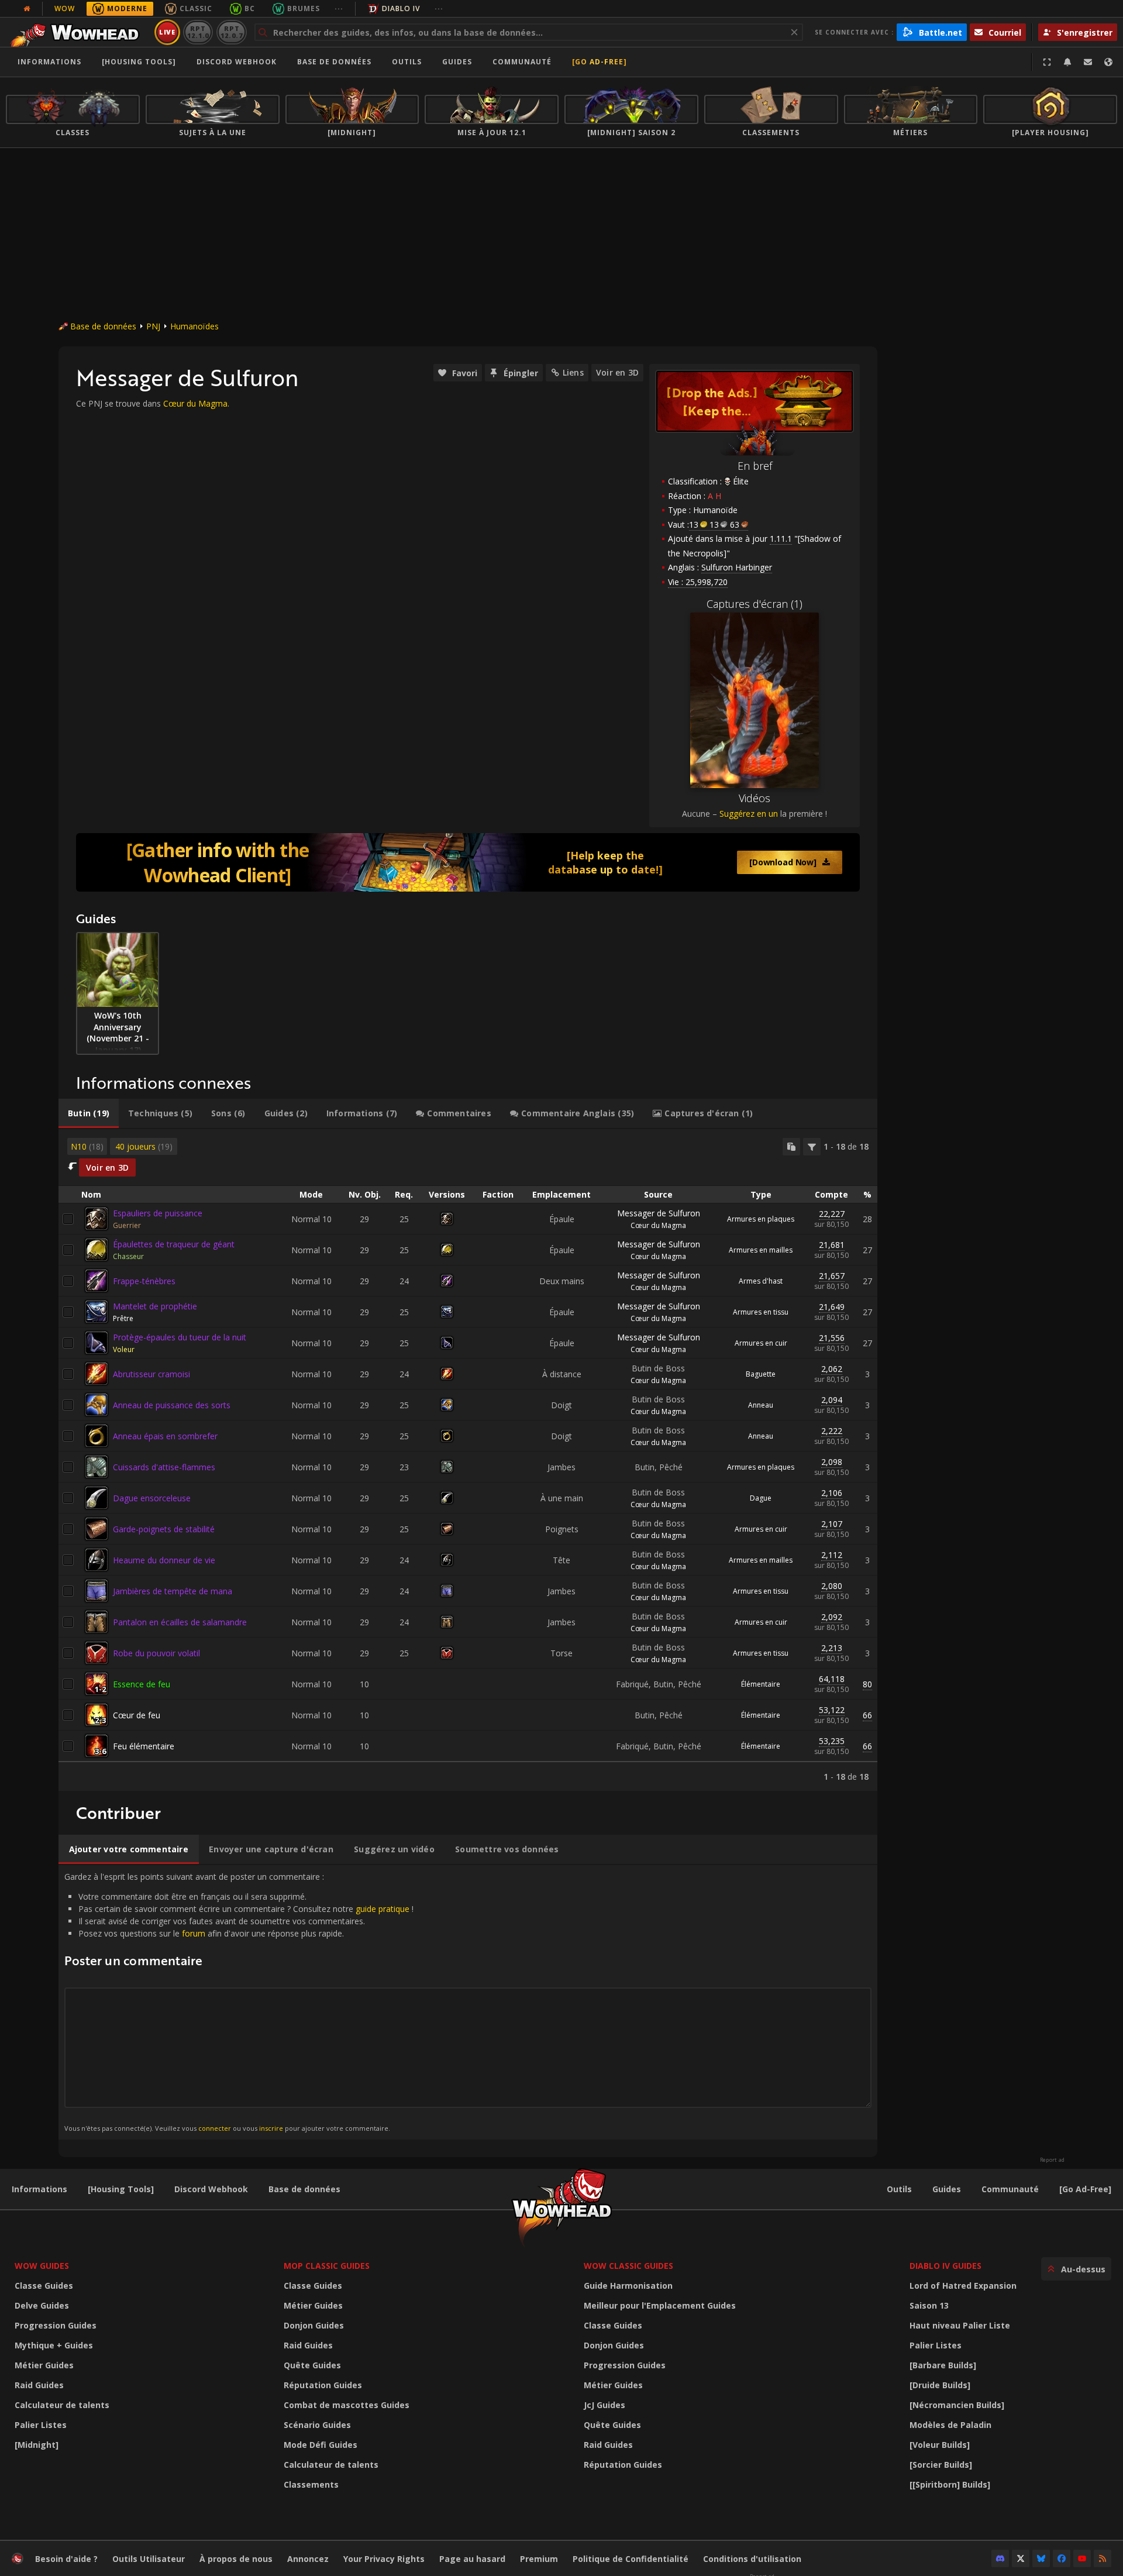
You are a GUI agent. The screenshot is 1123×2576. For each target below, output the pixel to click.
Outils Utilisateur (149, 2559)
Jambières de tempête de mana (173, 1591)
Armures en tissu (761, 1312)
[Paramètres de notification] (1067, 62)
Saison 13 (929, 2305)
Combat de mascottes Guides (347, 2405)
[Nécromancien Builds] (957, 2405)
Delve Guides (42, 2305)
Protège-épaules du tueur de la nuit (180, 1337)
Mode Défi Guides (321, 2445)
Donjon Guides (314, 2325)
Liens (573, 372)
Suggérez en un (749, 814)
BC (250, 8)
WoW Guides (42, 2266)
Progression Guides (56, 2325)
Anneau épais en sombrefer (165, 1436)
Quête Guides (312, 2365)
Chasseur (128, 1256)
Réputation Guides (323, 2385)
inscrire (271, 2128)
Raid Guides (39, 2385)
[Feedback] (1088, 62)
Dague (761, 1498)
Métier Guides (44, 2365)
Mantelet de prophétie (155, 1306)
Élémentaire (761, 1684)
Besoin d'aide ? (66, 2559)
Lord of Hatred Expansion (963, 2286)
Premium (539, 2559)
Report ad (1052, 2160)
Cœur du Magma (195, 403)
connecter (215, 2128)
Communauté (522, 62)
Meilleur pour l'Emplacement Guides (660, 2305)
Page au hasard (472, 2559)
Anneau (761, 1405)
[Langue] (1108, 62)
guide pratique (383, 1909)
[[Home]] (78, 32)
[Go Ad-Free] (600, 62)
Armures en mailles (761, 1250)
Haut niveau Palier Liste (960, 2325)
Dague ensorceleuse (152, 1498)
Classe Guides (44, 2286)
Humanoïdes (194, 326)
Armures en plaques (761, 1219)
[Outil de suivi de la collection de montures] (468, 862)
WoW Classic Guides (628, 2266)
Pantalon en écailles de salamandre (180, 1622)
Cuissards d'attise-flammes (164, 1467)
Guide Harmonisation (628, 2286)
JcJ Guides (604, 2405)
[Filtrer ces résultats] (812, 1147)
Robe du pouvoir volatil (156, 1653)
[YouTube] (1082, 2558)
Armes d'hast (761, 1281)
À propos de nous (236, 2559)
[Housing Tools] (121, 2189)
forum (194, 1933)
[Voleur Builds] (940, 2445)
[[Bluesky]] (1041, 2558)
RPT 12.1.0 (198, 32)
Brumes (304, 8)
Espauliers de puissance (158, 1213)
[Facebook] (1062, 2558)
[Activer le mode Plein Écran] (1047, 62)
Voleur (124, 1349)
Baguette (761, 1374)
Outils (899, 2189)
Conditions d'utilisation (752, 2559)
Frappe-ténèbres (144, 1281)
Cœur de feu (137, 1715)
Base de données (334, 62)
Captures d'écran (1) (755, 604)
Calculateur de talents (62, 2405)
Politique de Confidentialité (631, 2559)
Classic (196, 8)
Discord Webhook (237, 62)
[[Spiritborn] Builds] (950, 2484)
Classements (311, 2484)
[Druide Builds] (940, 2385)
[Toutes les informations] (27, 9)
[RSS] (1103, 2558)
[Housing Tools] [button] (139, 62)
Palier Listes (41, 2425)
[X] (1021, 2558)
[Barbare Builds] (943, 2365)
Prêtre (123, 1318)
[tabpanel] (468, 1460)
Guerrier (127, 1225)
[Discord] (1000, 2558)
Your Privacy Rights (384, 2559)
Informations (49, 62)
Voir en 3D (617, 372)
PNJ (153, 326)
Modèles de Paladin (950, 2425)
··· (339, 8)
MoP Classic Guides (327, 2266)
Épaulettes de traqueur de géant (174, 1244)
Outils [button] (407, 62)
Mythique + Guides (54, 2345)
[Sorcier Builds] (941, 2465)
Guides (457, 62)
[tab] (89, 1113)
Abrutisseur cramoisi (151, 1374)
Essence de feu (142, 1684)
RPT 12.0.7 (231, 32)
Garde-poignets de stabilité (164, 1529)
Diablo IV (401, 8)
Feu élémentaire (144, 1746)
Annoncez (308, 2559)
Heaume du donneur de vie (164, 1560)
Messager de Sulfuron (659, 1213)
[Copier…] (791, 1147)
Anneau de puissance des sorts (172, 1405)
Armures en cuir (761, 1343)
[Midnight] (37, 2445)
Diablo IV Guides (945, 2266)
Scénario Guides (317, 2425)
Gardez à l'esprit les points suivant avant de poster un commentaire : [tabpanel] (239, 2002)
